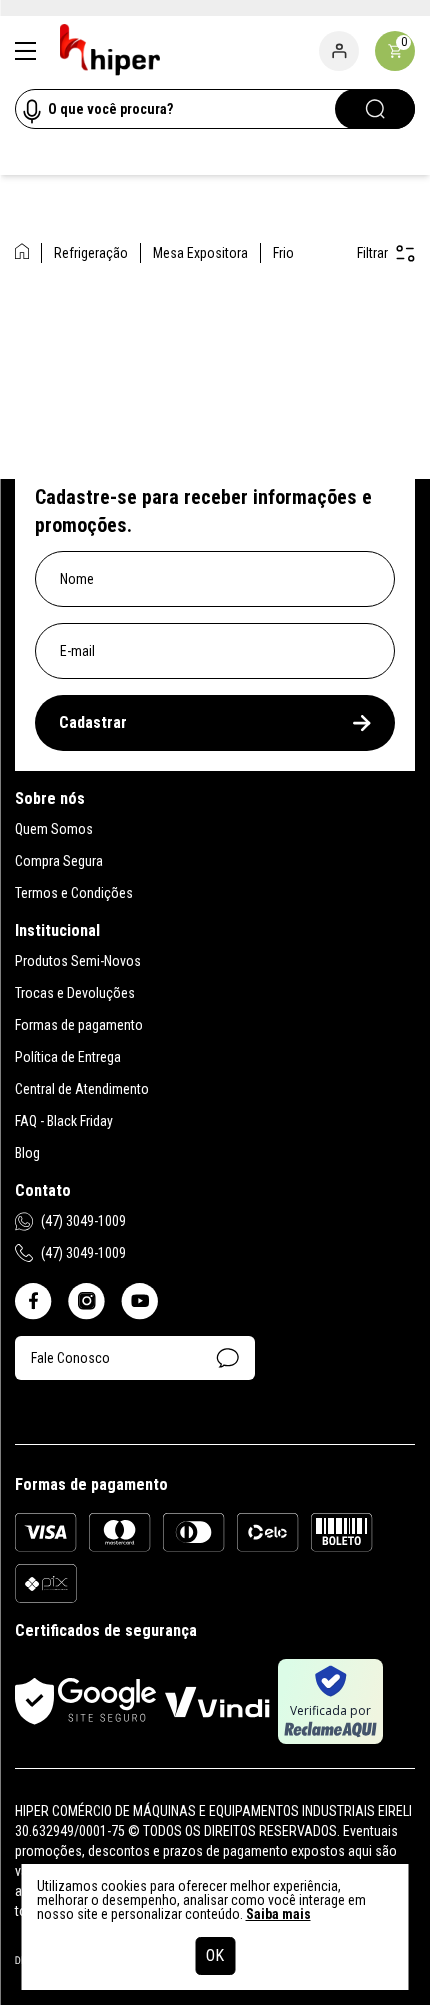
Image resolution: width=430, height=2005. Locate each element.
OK (215, 1955)
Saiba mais (278, 1914)
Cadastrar (93, 722)
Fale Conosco (70, 1358)
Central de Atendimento (82, 1089)
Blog (27, 1153)
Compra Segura (59, 861)
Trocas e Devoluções (75, 993)
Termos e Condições (74, 893)
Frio (283, 253)
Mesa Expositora (200, 253)
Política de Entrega (68, 1057)
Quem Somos (54, 829)
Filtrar (372, 253)
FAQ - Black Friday (64, 1121)
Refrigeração (91, 253)
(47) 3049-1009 (83, 1221)
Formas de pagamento (79, 1025)
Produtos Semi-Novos (78, 961)
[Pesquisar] (375, 109)
